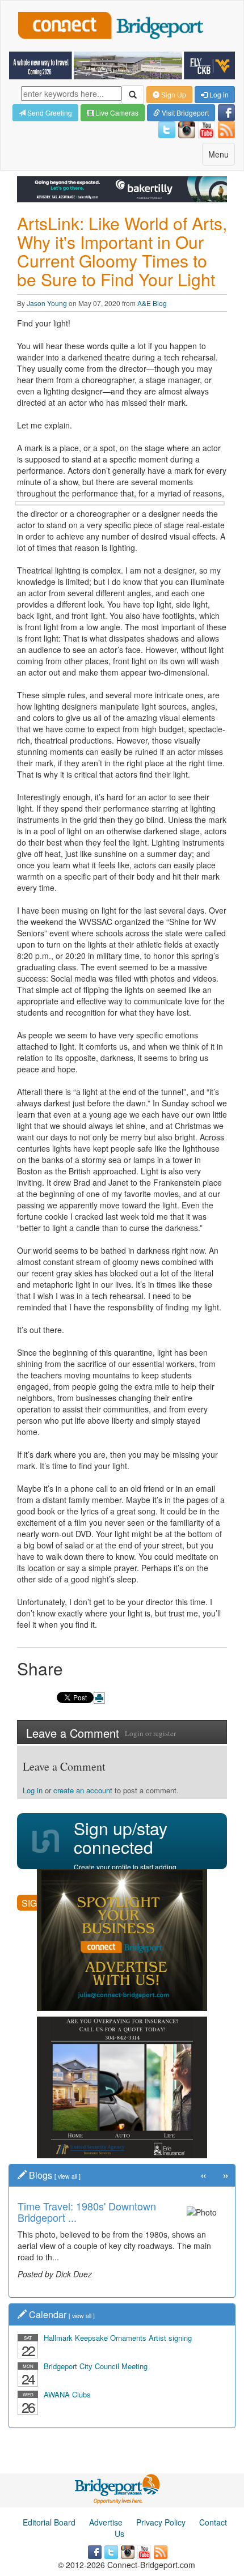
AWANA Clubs (67, 2394)
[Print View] (99, 1698)
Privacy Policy (161, 2522)
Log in (218, 94)
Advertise (106, 2522)
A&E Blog (152, 303)
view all (68, 2176)
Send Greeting (49, 113)
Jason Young (47, 303)
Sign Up (173, 94)
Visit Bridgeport (184, 113)
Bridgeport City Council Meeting (96, 2366)
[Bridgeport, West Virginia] (118, 2488)
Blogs (41, 2175)
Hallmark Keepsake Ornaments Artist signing (118, 2338)
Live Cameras (116, 113)
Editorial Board (49, 2522)
